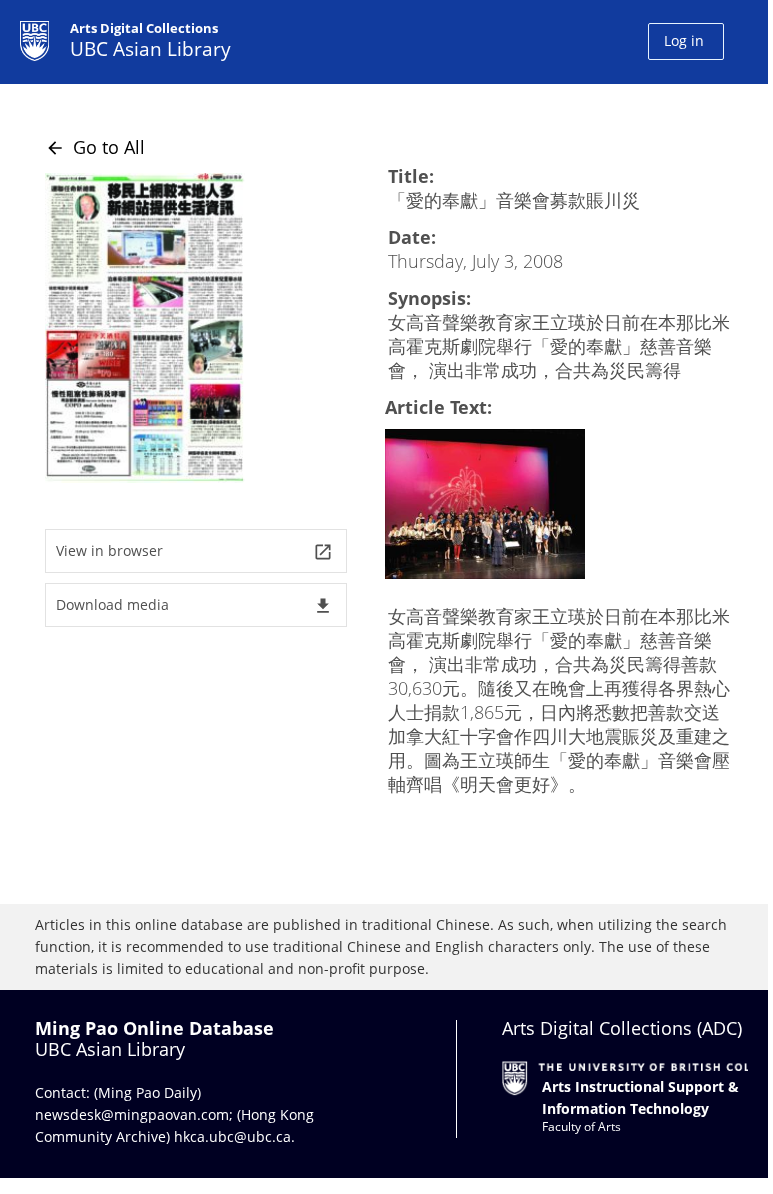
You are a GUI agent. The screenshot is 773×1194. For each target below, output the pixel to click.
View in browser (194, 551)
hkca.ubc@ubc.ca (232, 1136)
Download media (194, 605)
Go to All (95, 147)
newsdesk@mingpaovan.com (132, 1114)
